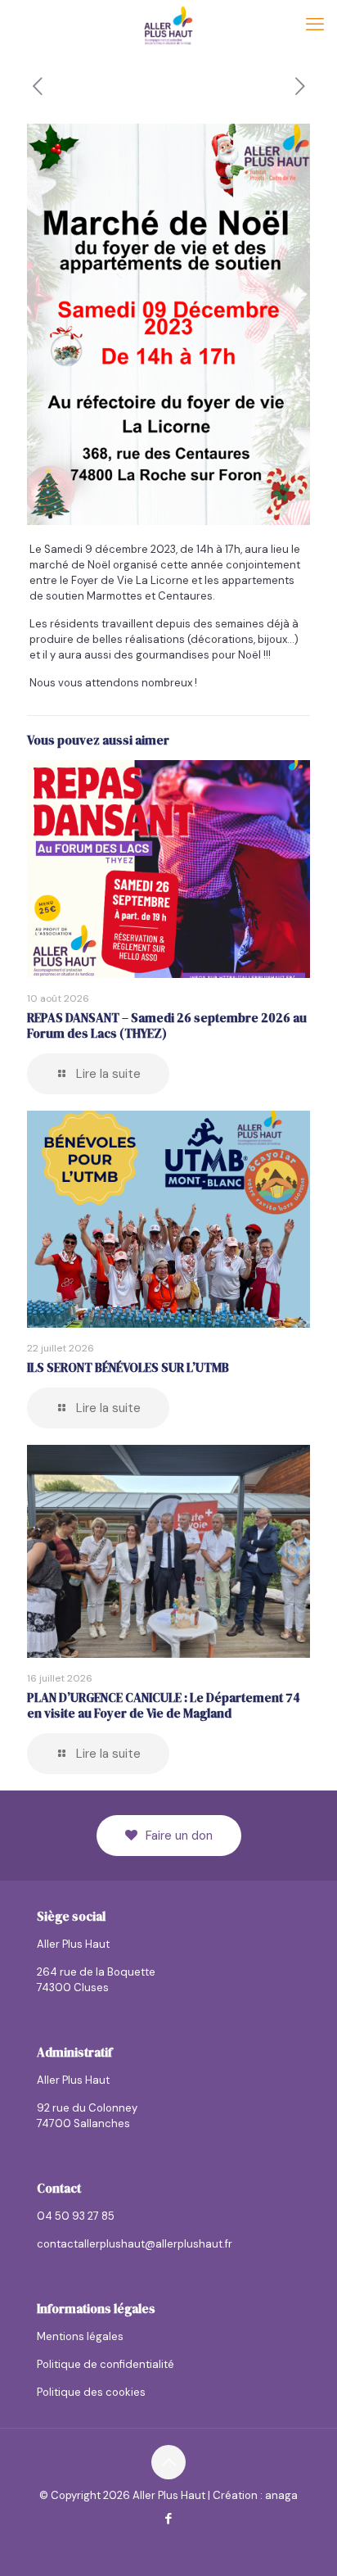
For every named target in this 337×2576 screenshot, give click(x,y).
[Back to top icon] (168, 2462)
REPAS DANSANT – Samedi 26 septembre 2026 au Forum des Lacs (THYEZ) (167, 1025)
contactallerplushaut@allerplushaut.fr (135, 2244)
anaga (281, 2495)
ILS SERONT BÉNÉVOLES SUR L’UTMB (128, 1367)
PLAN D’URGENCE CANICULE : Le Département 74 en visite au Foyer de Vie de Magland (164, 1705)
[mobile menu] (315, 25)
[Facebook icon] (169, 2519)
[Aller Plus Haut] (168, 25)
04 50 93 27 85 (76, 2216)
